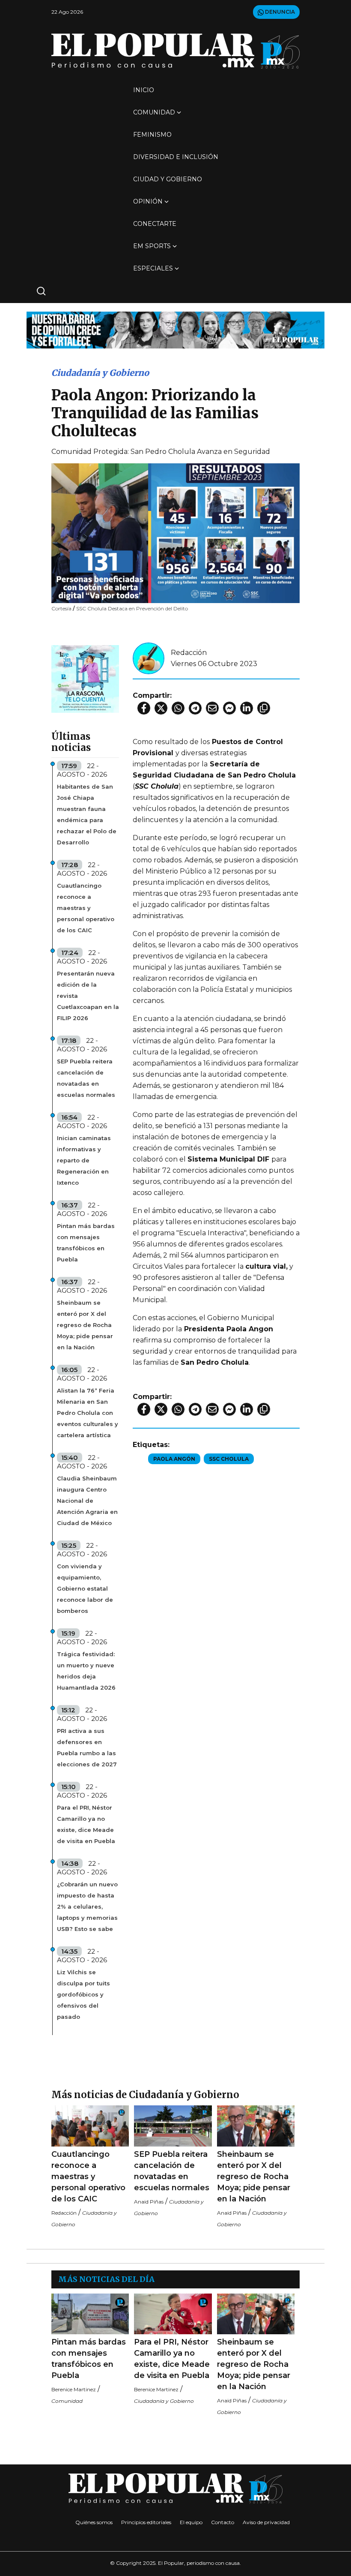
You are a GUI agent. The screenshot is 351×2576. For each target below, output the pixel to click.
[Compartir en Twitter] (161, 708)
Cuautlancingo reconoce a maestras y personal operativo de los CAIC (86, 908)
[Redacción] (149, 658)
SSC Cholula (229, 1459)
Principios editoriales (146, 2522)
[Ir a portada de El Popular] (175, 51)
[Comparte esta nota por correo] (212, 708)
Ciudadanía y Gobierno (100, 373)
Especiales (153, 268)
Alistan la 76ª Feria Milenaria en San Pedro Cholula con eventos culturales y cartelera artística (88, 1413)
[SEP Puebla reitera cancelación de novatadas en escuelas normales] (173, 2126)
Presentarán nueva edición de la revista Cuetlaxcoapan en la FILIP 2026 (88, 996)
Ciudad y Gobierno (168, 179)
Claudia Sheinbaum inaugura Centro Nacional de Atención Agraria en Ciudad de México (87, 1501)
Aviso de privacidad (266, 2522)
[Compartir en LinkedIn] (247, 708)
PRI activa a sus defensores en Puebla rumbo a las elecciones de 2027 (87, 1747)
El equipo (191, 2522)
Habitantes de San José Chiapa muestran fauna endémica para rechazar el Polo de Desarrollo (87, 814)
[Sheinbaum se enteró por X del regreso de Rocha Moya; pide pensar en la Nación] (256, 2126)
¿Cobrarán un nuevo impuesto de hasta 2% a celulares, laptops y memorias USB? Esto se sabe (87, 1906)
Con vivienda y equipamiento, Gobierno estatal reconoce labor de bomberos (85, 1588)
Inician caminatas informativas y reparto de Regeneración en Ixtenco (84, 1160)
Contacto (223, 2522)
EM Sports (152, 246)
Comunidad (154, 112)
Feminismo (152, 135)
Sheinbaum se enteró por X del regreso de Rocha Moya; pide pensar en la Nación (85, 1325)
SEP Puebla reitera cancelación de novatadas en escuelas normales (86, 1078)
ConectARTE (155, 224)
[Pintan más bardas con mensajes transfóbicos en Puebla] (90, 2314)
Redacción (189, 653)
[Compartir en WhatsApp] (178, 708)
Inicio (144, 90)
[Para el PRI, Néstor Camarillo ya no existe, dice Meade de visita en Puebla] (173, 2314)
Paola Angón (174, 1459)
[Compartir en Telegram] (195, 708)
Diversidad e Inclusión (176, 157)
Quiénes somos (94, 2522)
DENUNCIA (279, 12)
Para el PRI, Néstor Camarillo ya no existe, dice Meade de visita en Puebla (86, 1824)
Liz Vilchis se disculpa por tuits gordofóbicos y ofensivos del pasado (83, 1994)
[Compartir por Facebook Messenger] (229, 708)
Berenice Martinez (74, 2389)
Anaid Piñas (149, 2202)
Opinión (148, 201)
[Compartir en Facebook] (144, 708)
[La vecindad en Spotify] (85, 678)
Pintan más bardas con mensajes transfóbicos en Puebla (86, 1243)
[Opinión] (175, 329)
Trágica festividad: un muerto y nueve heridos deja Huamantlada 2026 (86, 1671)
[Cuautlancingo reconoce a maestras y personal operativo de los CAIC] (90, 2126)
